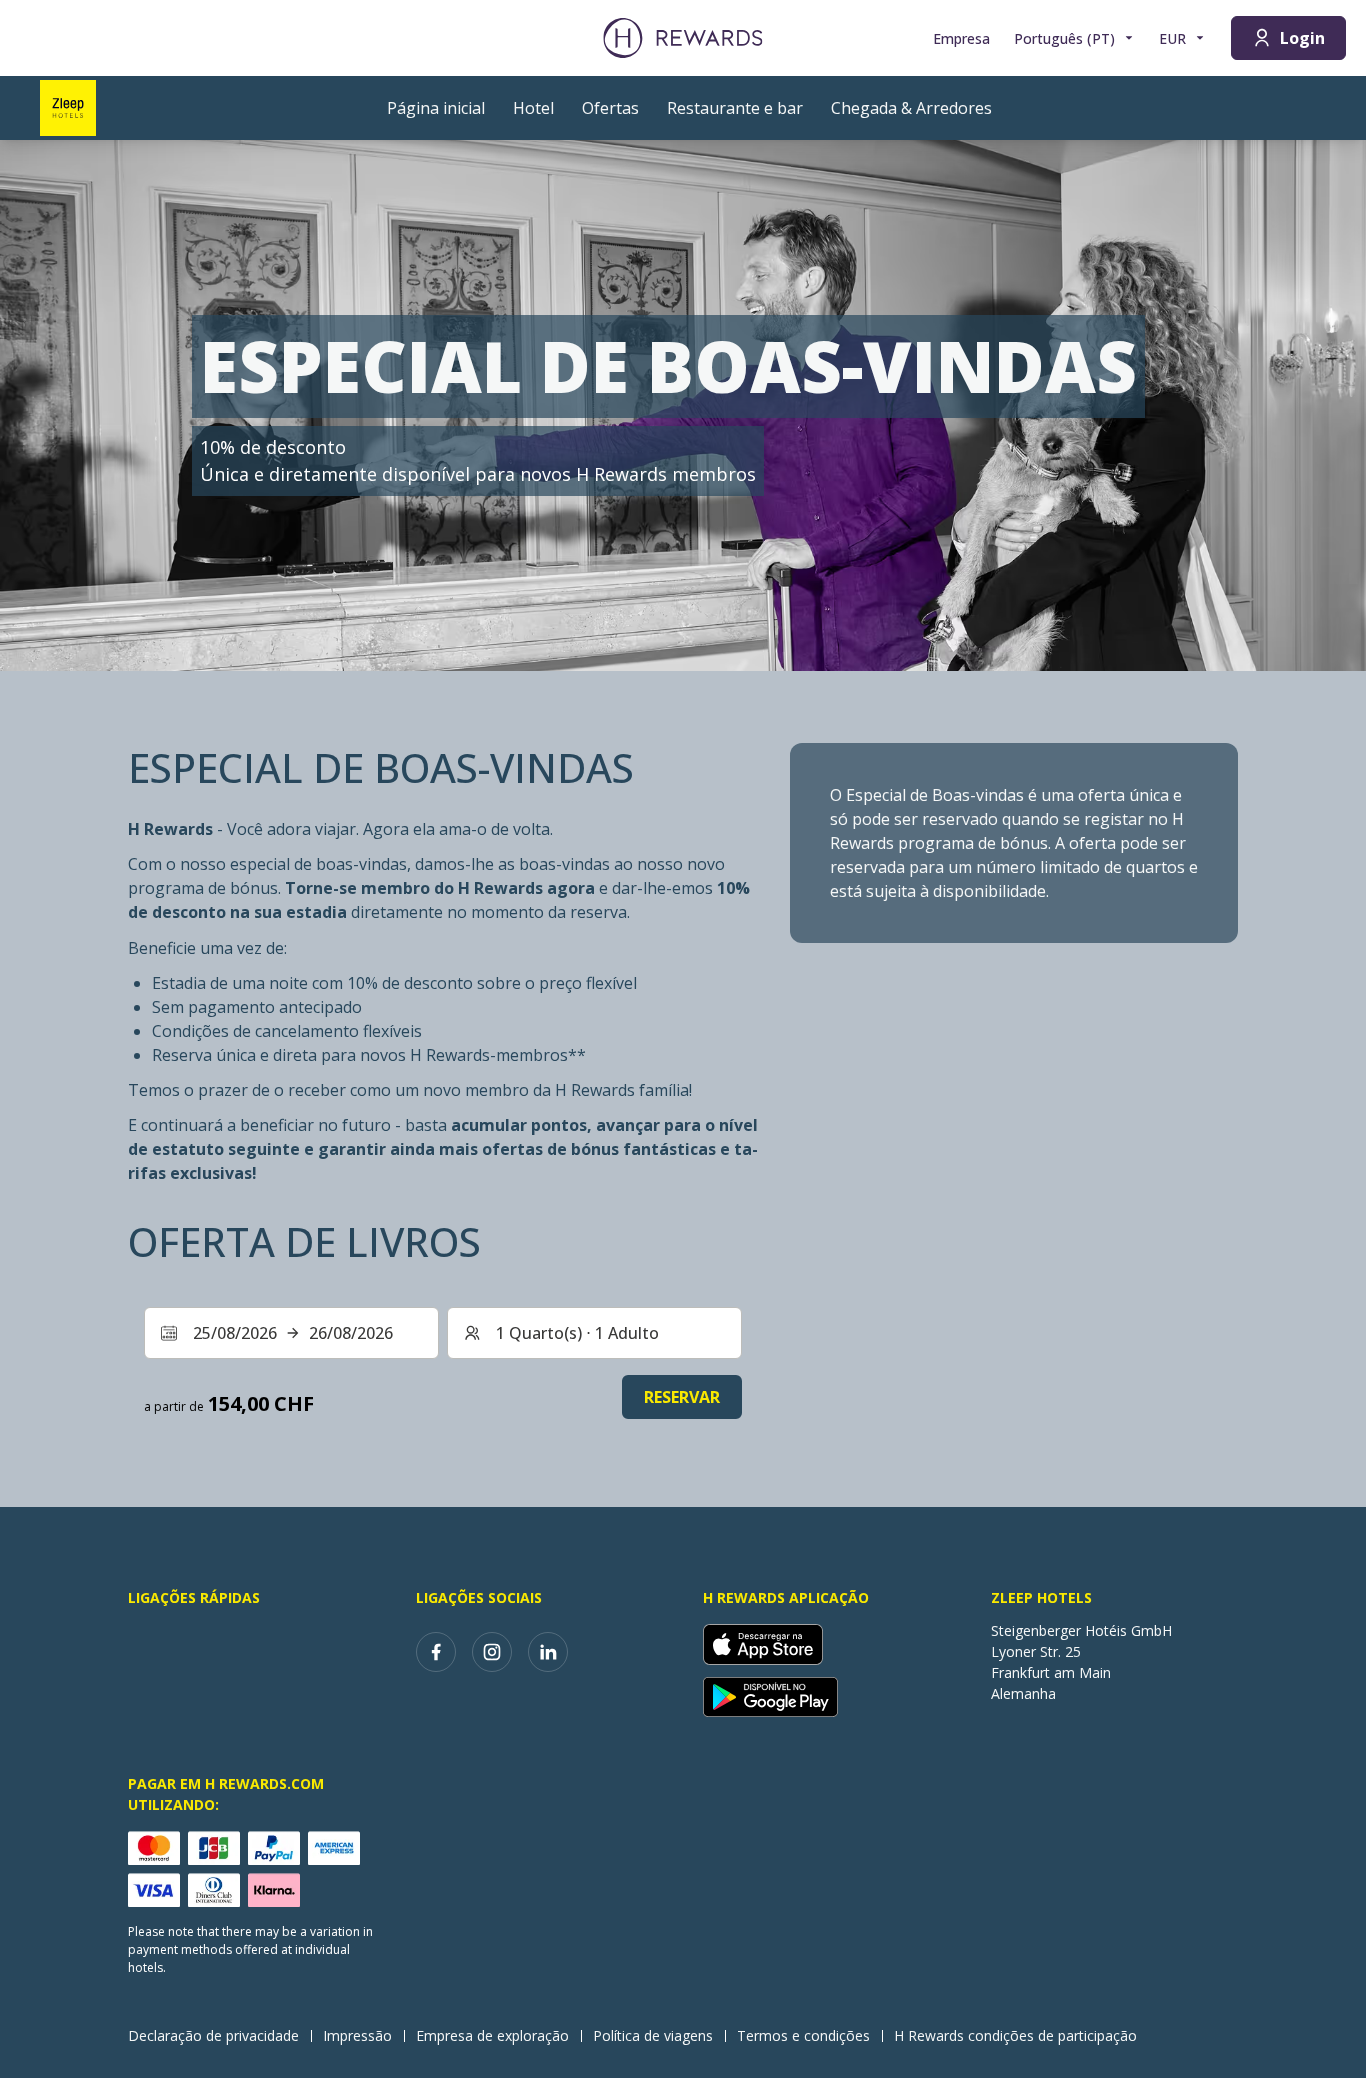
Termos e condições (803, 2035)
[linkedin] (548, 1652)
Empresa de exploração (492, 2035)
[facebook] (436, 1652)
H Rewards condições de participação (1015, 2035)
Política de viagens (653, 2035)
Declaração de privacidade (213, 2035)
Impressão (357, 2035)
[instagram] (492, 1652)
